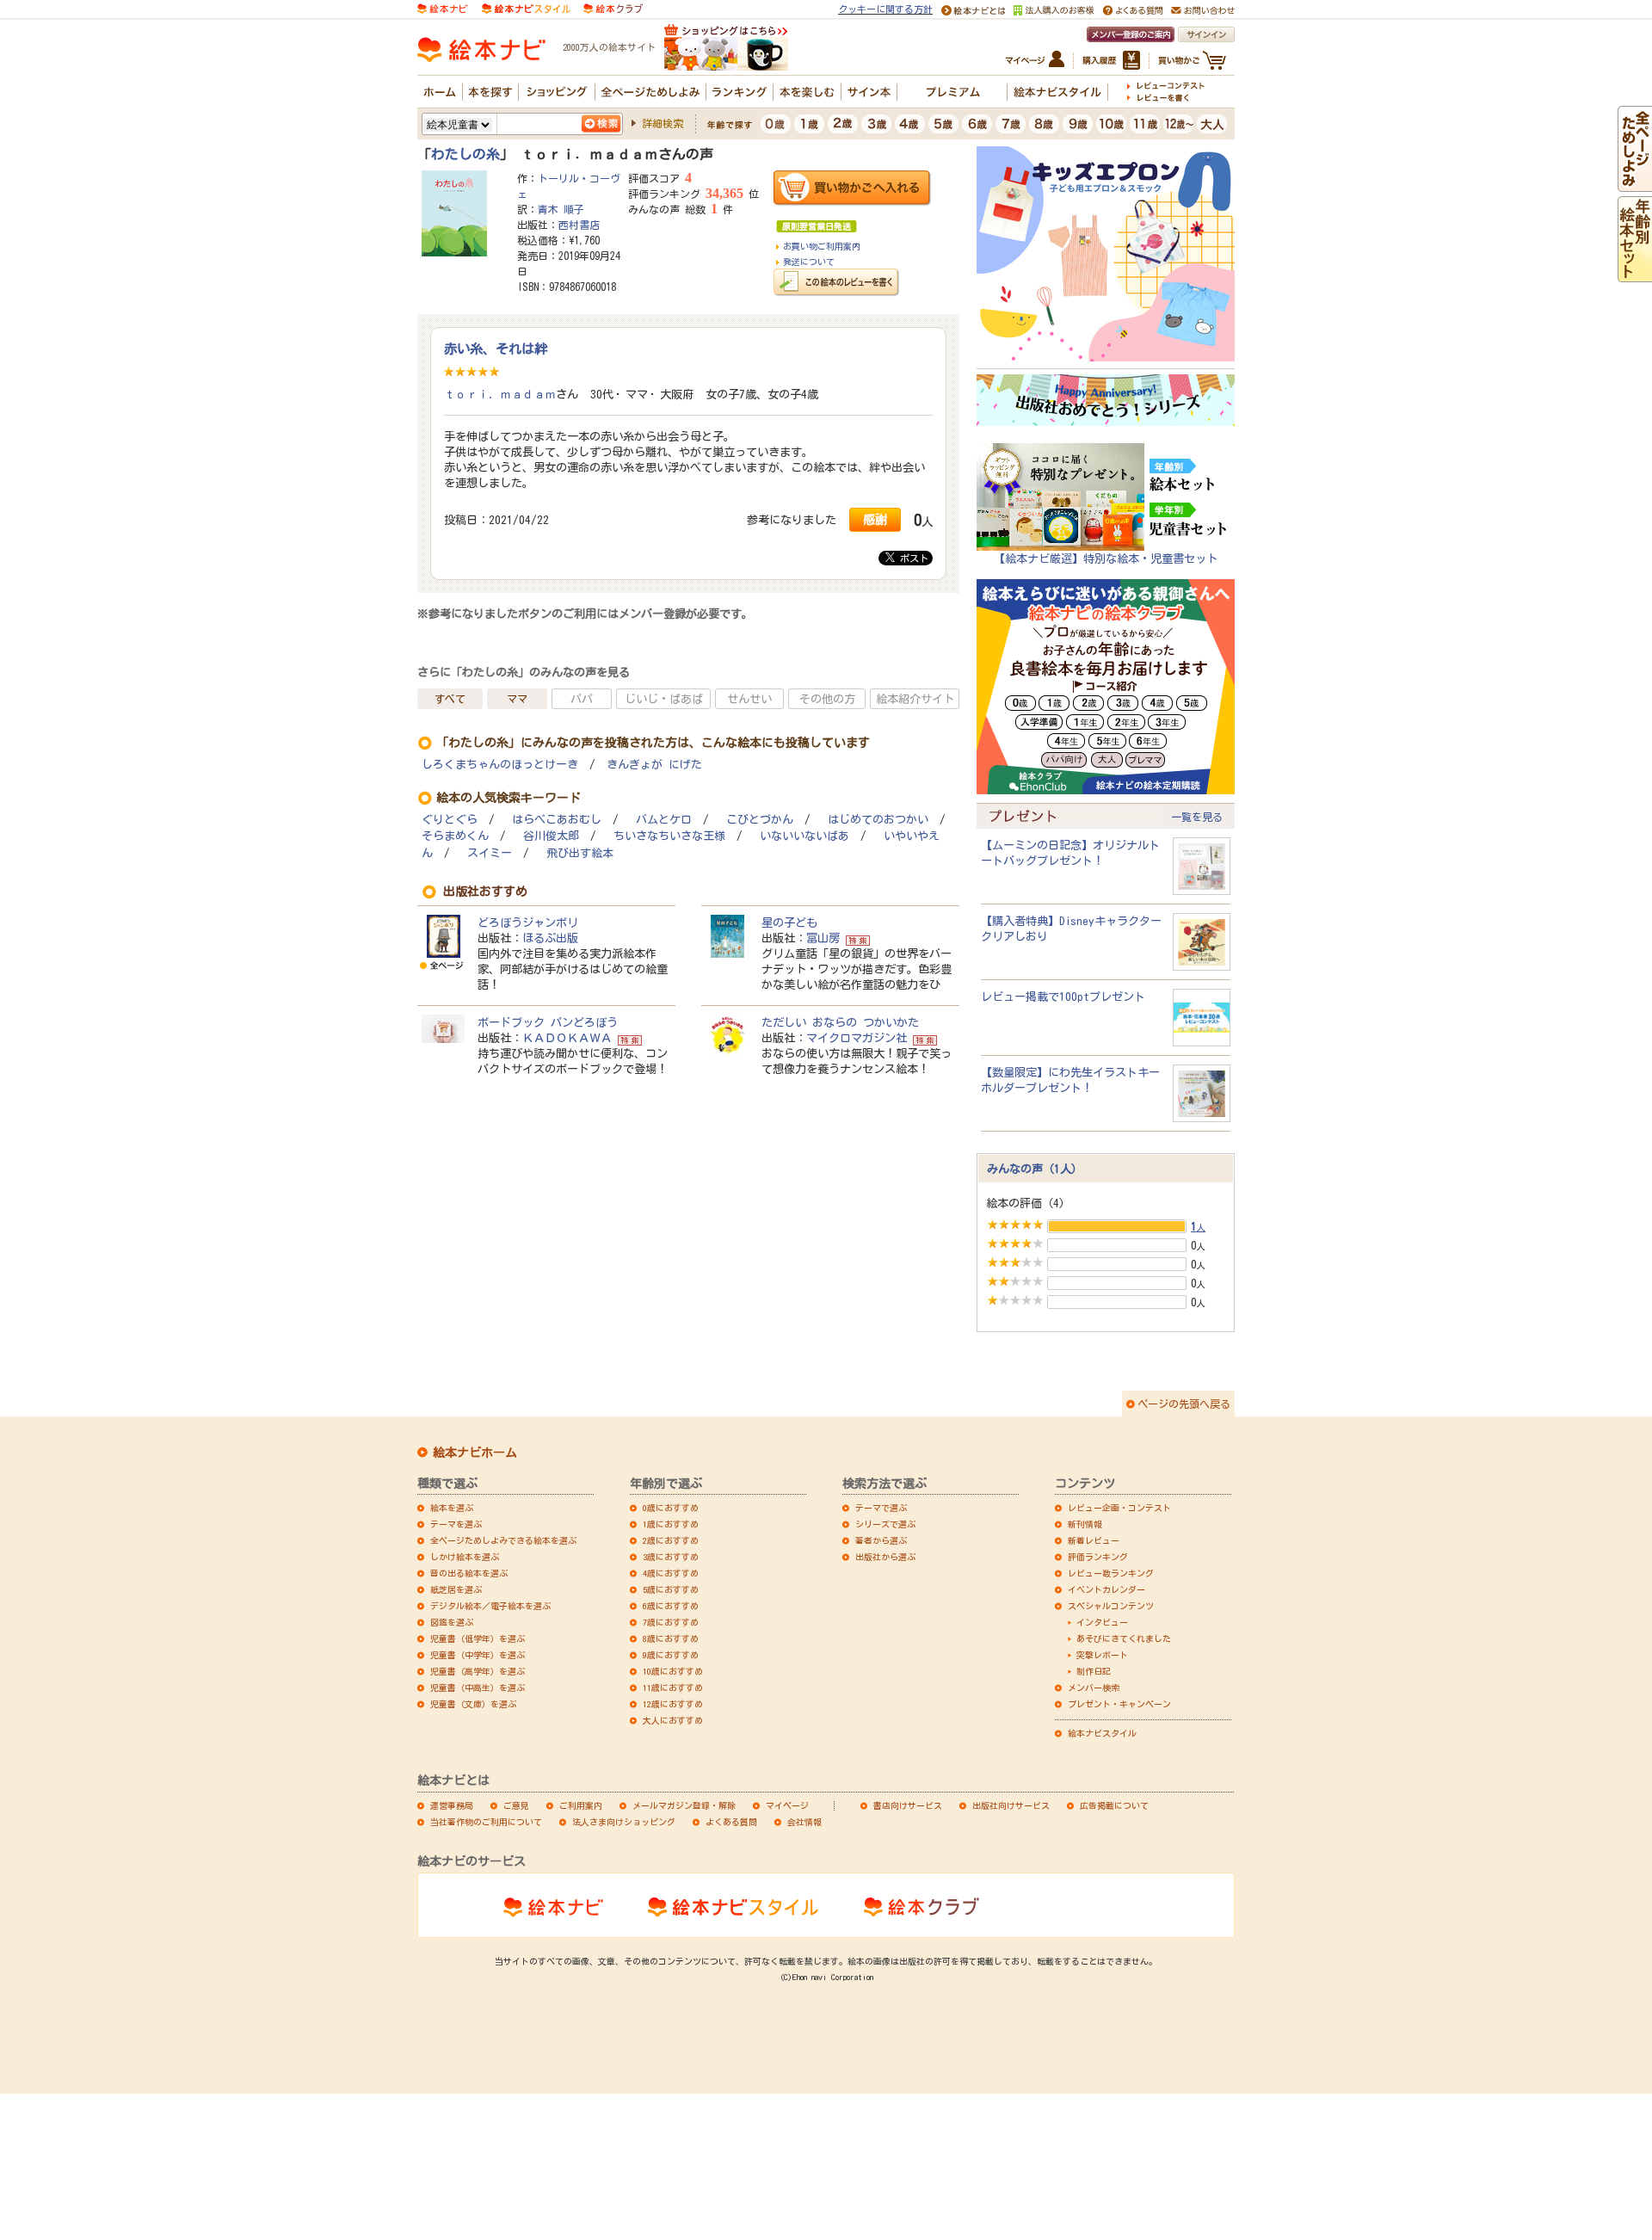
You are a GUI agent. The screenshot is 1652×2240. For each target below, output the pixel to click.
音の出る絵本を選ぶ (469, 1573)
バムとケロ (664, 820)
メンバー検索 (1094, 1688)
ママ (517, 699)
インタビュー (1102, 1622)
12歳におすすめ (673, 1704)
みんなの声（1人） (1035, 1169)
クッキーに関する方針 (885, 9)
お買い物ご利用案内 (822, 246)
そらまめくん (455, 836)
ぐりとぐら (450, 820)
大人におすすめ (673, 1720)
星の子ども (789, 923)
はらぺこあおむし (557, 820)
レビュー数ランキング (1111, 1573)
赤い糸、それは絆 (496, 349)
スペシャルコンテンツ (1111, 1606)
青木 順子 (561, 209)
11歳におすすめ (673, 1688)
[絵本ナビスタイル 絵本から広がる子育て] (526, 8)
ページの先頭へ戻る (1184, 1404)
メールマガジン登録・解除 (684, 1805)
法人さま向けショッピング (624, 1822)
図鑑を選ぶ (452, 1622)
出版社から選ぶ (885, 1557)
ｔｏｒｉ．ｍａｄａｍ (500, 394)
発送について (809, 262)
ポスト (912, 558)
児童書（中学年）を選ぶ (478, 1655)
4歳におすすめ (671, 1573)
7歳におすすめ (671, 1622)
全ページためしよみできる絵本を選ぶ (503, 1540)
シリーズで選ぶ (885, 1524)
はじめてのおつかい (878, 820)
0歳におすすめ (671, 1508)
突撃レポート (1102, 1655)
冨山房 (823, 938)
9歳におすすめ (671, 1655)
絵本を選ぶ (452, 1508)
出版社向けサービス (1011, 1805)
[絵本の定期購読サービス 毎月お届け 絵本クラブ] (613, 8)
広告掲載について (1114, 1805)
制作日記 (1094, 1671)
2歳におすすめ (671, 1540)
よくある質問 (731, 1822)
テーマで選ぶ (881, 1508)
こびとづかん (760, 820)
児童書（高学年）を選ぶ (478, 1671)
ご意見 (516, 1805)
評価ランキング (1098, 1557)
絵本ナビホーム (475, 1453)
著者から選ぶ (881, 1540)
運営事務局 (452, 1805)
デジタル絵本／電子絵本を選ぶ (490, 1606)
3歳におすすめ (671, 1557)
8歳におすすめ (671, 1638)
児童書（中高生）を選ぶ (478, 1688)
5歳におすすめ (671, 1589)
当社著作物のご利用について (486, 1822)
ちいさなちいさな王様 (669, 836)
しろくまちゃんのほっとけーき (500, 765)
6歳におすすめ (671, 1606)
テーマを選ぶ (456, 1524)
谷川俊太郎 (551, 836)
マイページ (787, 1805)
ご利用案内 (581, 1805)
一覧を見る (1197, 817)
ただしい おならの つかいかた (840, 1022)
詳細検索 (663, 123)
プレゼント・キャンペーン (1119, 1704)
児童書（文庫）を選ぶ (473, 1704)
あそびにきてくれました (1124, 1638)
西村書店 (579, 225)
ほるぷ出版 (550, 938)
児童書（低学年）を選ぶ (478, 1638)
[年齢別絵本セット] (1635, 275)
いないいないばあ (804, 836)
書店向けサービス (908, 1805)
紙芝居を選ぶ (456, 1589)
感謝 (875, 519)
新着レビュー (1094, 1540)
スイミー (490, 853)
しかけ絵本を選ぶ (465, 1557)
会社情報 (804, 1822)
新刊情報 (1085, 1524)
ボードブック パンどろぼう (548, 1022)
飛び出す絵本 (580, 853)
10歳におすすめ (673, 1671)
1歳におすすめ (671, 1524)
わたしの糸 (465, 154)
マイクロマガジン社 (857, 1038)
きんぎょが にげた (654, 765)
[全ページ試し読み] (1635, 184)
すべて (450, 699)
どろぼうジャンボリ (528, 923)
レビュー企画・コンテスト (1119, 1508)
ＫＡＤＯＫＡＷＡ (567, 1038)
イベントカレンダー (1106, 1589)
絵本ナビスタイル (1102, 1733)
